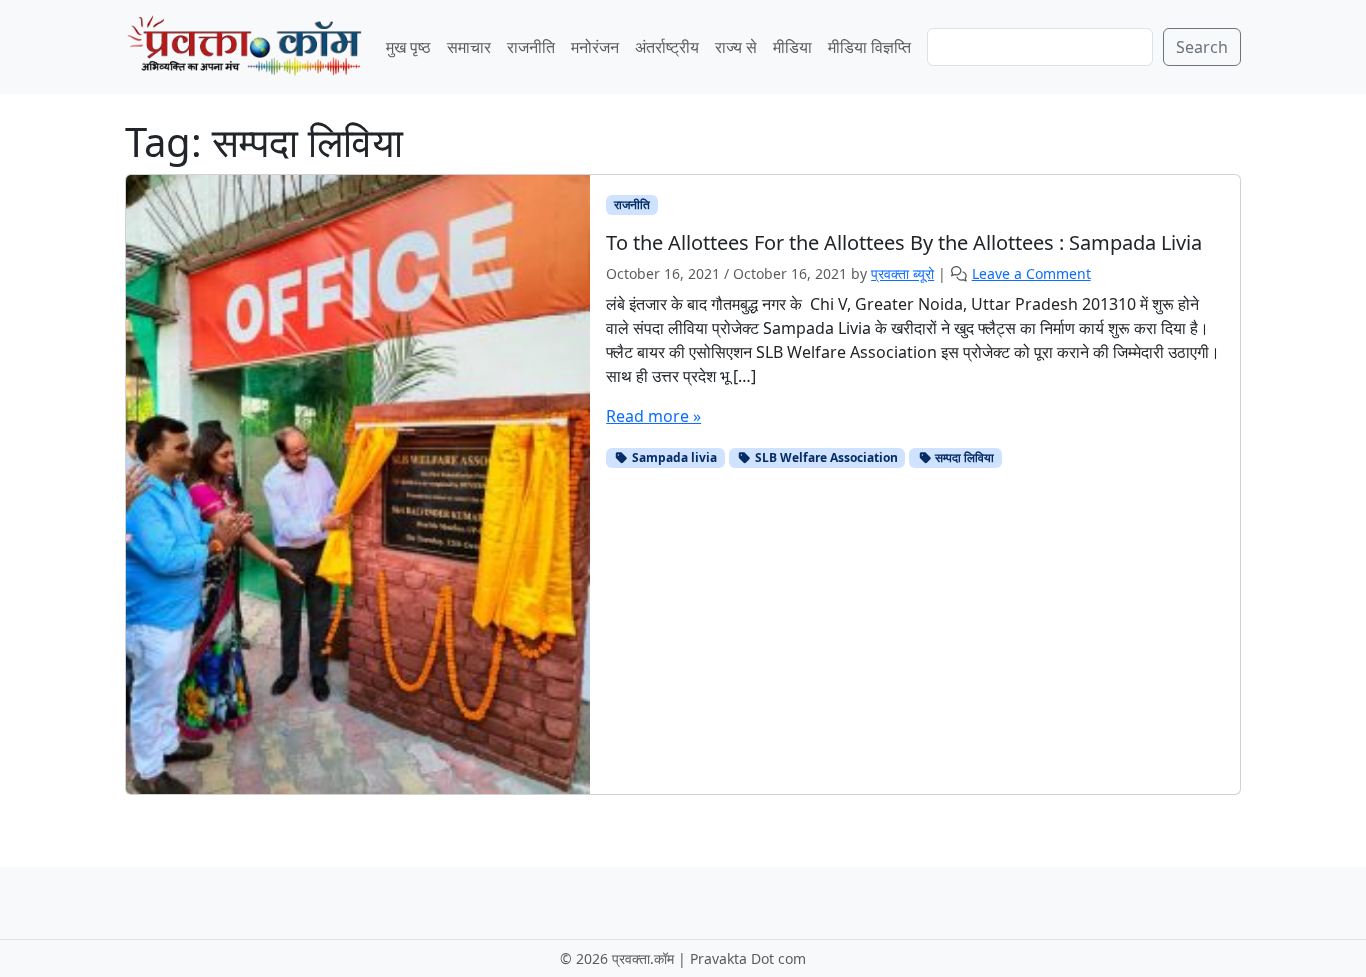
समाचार (469, 47)
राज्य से (736, 47)
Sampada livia (673, 457)
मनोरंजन (595, 47)
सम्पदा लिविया (963, 457)
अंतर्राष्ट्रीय (667, 47)
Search (1202, 47)
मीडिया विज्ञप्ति (869, 47)
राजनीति (531, 47)
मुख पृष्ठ (408, 47)
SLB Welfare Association (825, 457)
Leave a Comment (1031, 273)
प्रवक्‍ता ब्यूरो (902, 273)
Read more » (653, 416)
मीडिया (792, 47)
